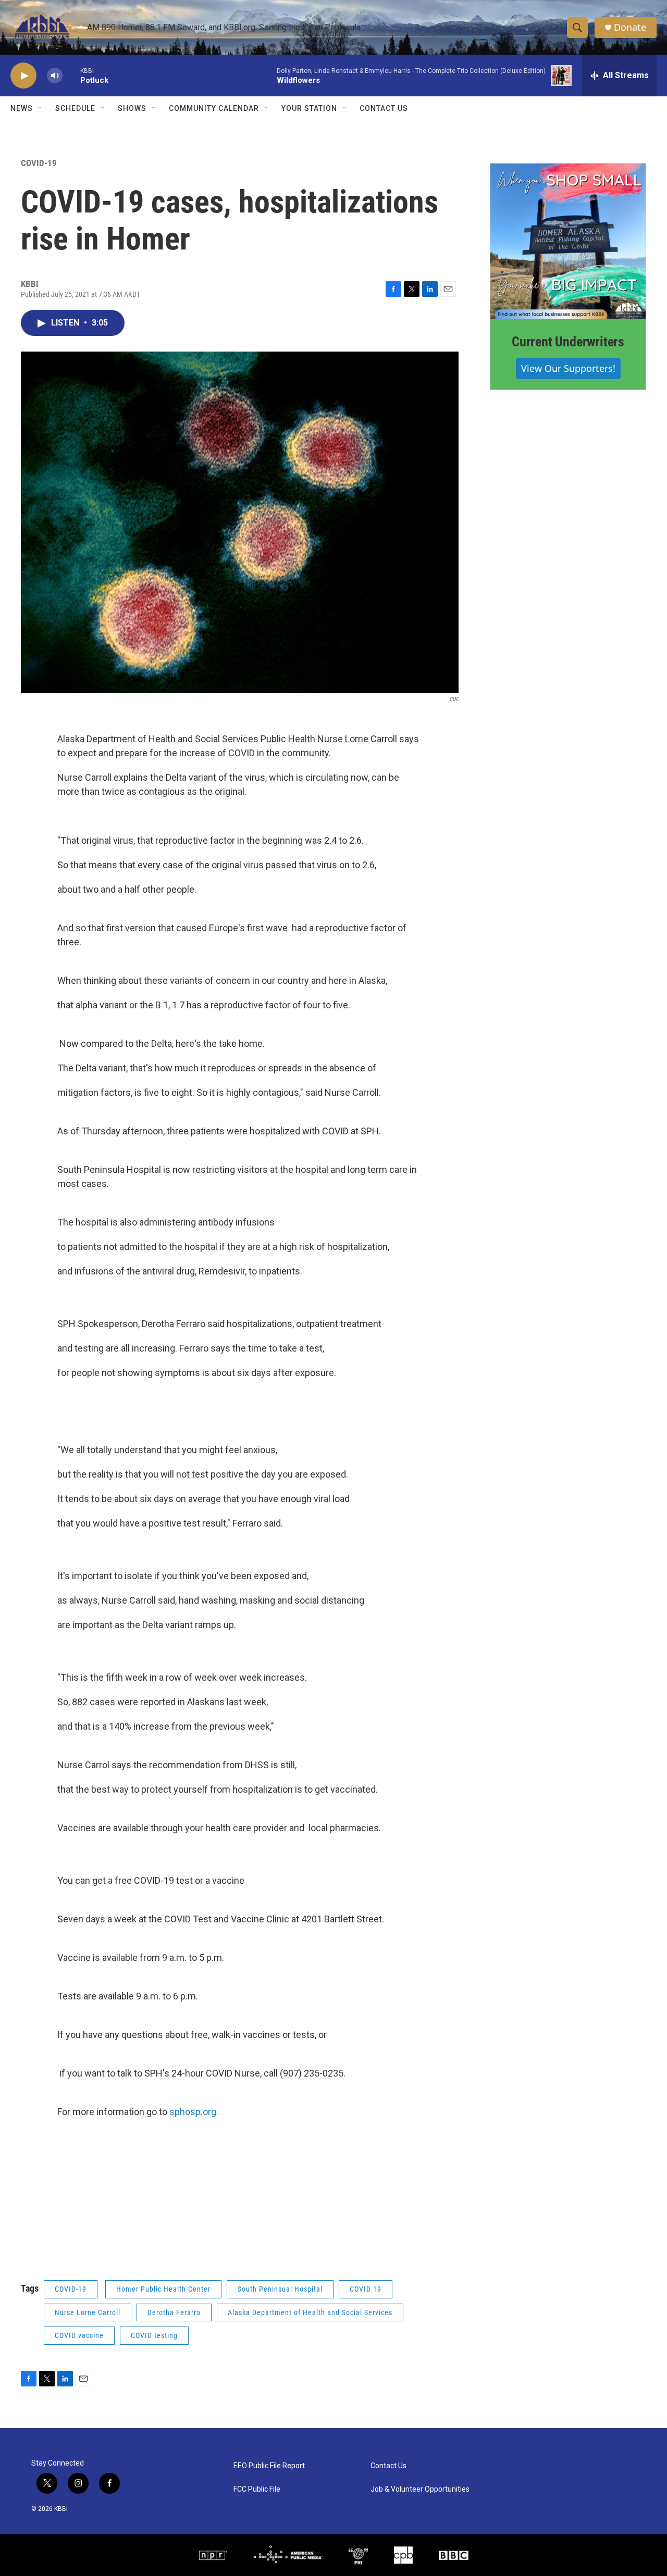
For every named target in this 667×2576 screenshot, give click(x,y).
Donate (630, 27)
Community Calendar (214, 108)
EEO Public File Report (269, 2466)
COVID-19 (39, 163)
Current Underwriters (568, 342)
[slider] (71, 75)
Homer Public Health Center (163, 2289)
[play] (23, 76)
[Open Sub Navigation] (41, 108)
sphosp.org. (194, 2112)
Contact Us (384, 108)
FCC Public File (257, 2489)
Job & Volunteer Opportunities (420, 2489)
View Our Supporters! (568, 368)
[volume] (55, 76)
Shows (132, 108)
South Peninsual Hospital (280, 2289)
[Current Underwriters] (568, 241)
